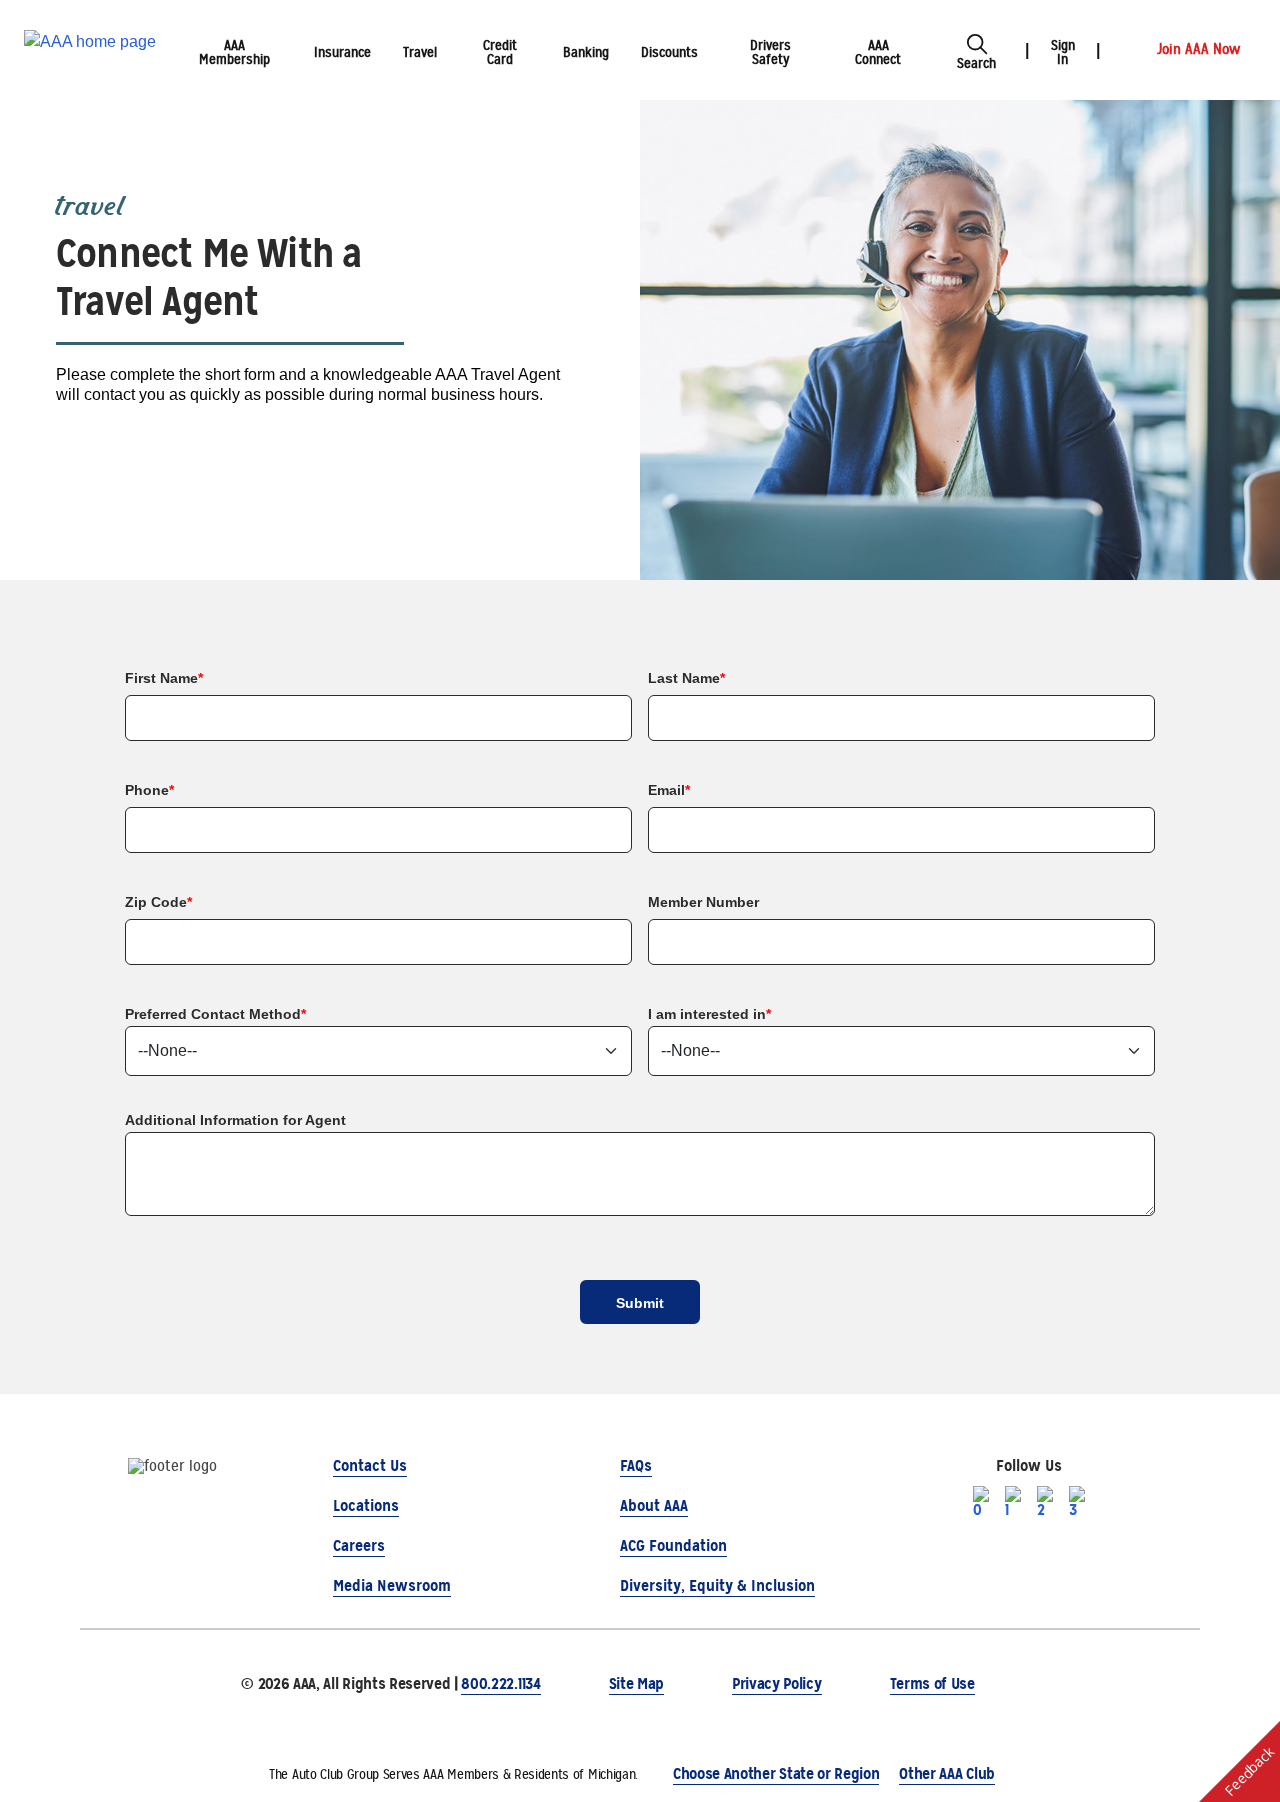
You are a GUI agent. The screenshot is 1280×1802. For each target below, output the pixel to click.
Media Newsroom (392, 1585)
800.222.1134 (500, 1683)
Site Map (636, 1683)
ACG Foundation (673, 1545)
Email (669, 790)
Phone (149, 790)
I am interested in (709, 1014)
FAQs (636, 1465)
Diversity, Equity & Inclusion (717, 1585)
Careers (359, 1545)
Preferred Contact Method (215, 1014)
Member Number (703, 902)
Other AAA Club (947, 1773)
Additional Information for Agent (235, 1120)
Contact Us (370, 1465)
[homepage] (90, 50)
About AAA (654, 1505)
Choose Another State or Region (776, 1773)
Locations (366, 1505)
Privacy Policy (777, 1683)
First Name (164, 678)
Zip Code (158, 902)
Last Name (686, 678)
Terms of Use (932, 1683)
